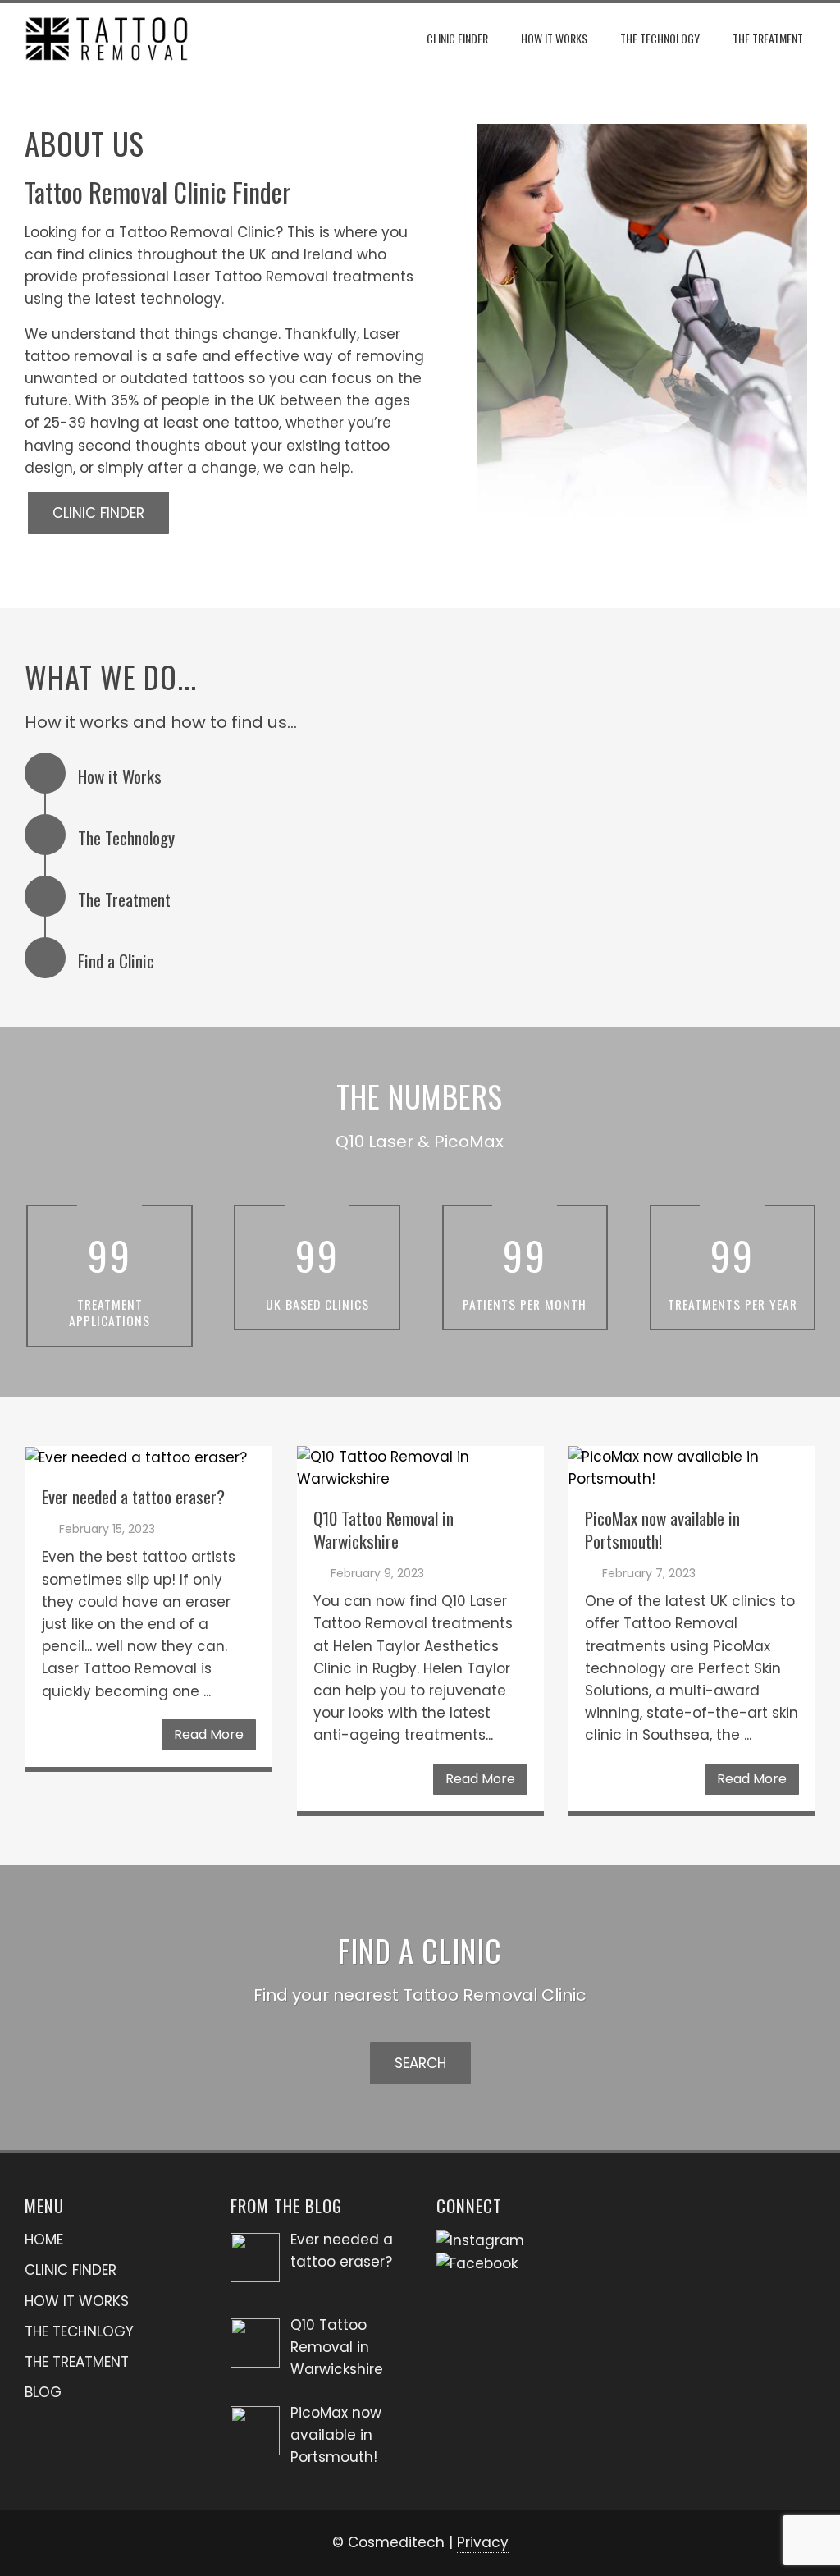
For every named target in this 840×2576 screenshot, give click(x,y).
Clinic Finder (457, 38)
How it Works (554, 38)
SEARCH (420, 2063)
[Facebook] (482, 2263)
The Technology (660, 38)
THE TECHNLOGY (79, 2331)
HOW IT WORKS (77, 2301)
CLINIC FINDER (98, 513)
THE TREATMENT (77, 2362)
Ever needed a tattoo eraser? (133, 1496)
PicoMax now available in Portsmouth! (662, 1529)
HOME (44, 2240)
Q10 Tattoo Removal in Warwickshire (383, 1529)
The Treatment (768, 38)
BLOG (43, 2392)
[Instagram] (485, 2240)
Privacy (483, 2542)
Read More (209, 1734)
